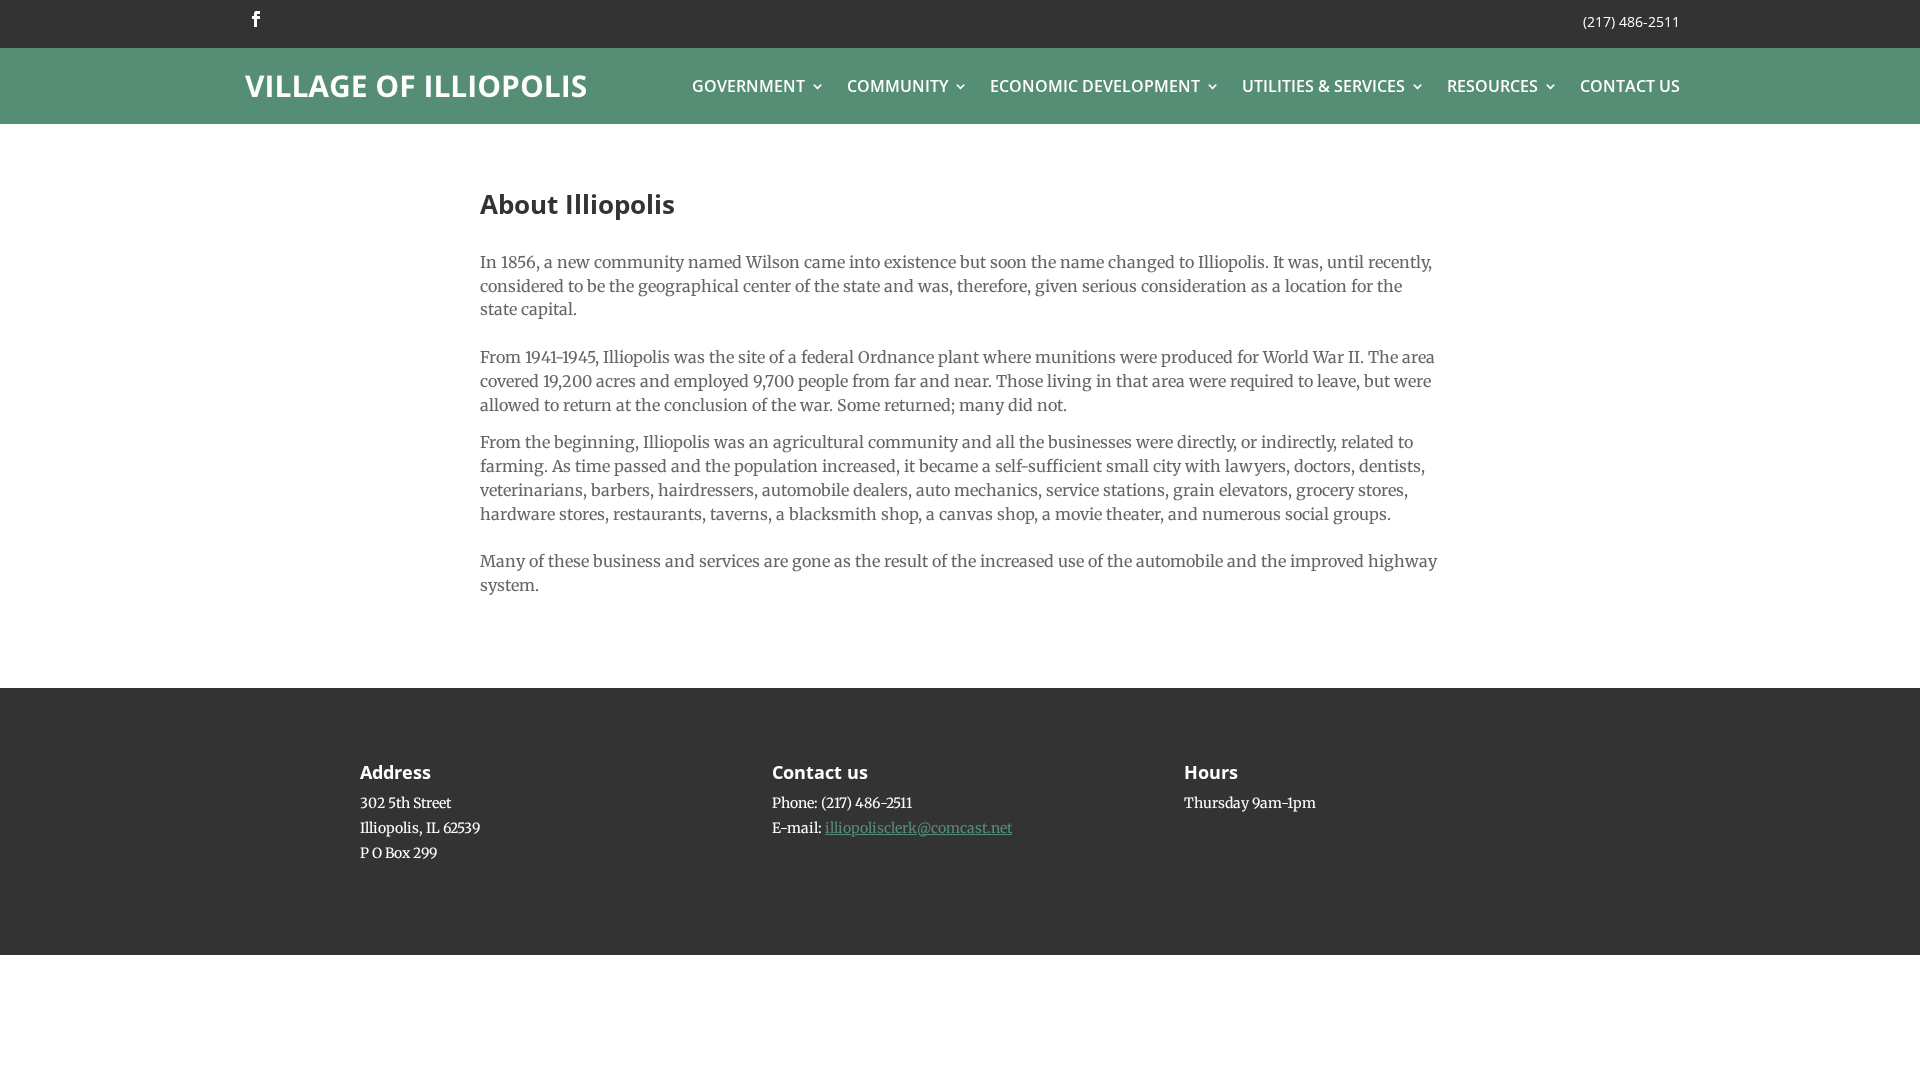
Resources (1492, 86)
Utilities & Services (1323, 86)
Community (897, 86)
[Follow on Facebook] (256, 19)
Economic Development (1095, 86)
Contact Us (1630, 86)
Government (748, 86)
